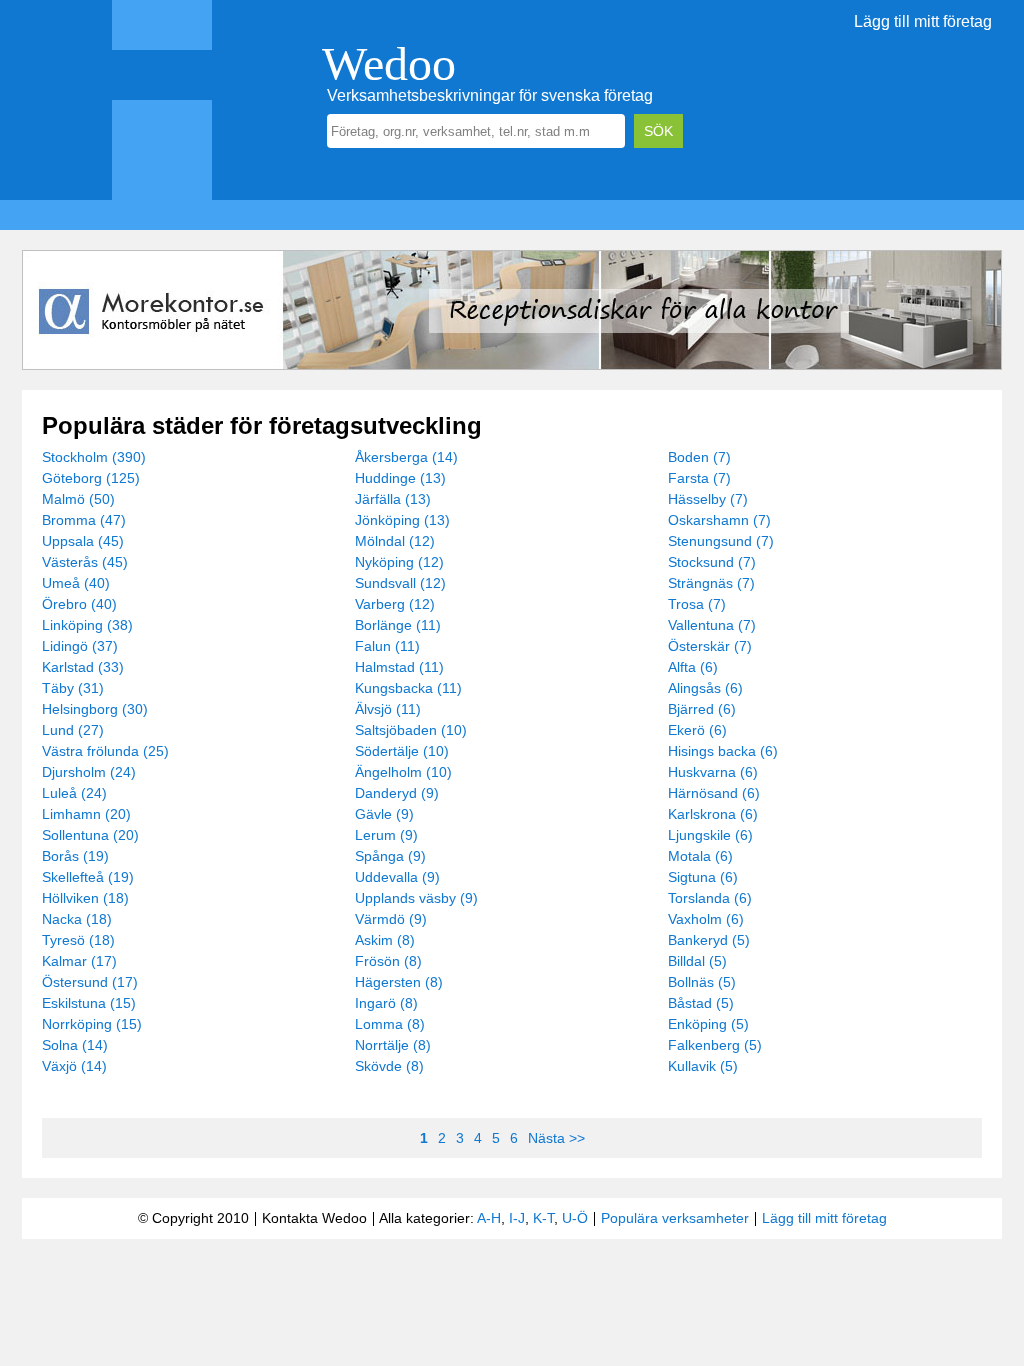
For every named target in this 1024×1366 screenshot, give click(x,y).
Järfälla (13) (393, 499)
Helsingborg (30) (95, 709)
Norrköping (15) (92, 1024)
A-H (489, 1218)
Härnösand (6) (714, 793)
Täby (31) (73, 688)
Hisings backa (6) (723, 751)
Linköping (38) (87, 625)
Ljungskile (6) (710, 835)
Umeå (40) (76, 583)
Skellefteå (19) (88, 877)
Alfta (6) (693, 667)
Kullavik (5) (703, 1066)
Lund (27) (73, 730)
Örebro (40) (79, 604)
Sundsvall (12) (400, 583)
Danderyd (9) (397, 793)
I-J (517, 1218)
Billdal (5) (697, 961)
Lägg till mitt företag (923, 21)
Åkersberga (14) (406, 457)
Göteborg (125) (91, 478)
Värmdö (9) (391, 919)
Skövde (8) (389, 1066)
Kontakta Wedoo (314, 1218)
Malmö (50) (78, 499)
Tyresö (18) (78, 940)
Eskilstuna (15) (89, 1003)
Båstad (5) (701, 1003)
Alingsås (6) (705, 688)
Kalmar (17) (79, 961)
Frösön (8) (388, 961)
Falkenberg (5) (715, 1045)
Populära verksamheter (675, 1218)
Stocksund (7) (712, 562)
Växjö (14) (74, 1066)
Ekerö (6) (697, 730)
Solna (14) (75, 1045)
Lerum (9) (386, 835)
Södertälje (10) (402, 751)
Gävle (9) (384, 814)
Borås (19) (75, 856)
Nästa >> (556, 1138)
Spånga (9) (390, 856)
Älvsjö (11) (388, 709)
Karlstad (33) (83, 667)
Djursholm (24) (89, 772)
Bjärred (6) (702, 709)
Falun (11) (387, 646)
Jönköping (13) (402, 520)
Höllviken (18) (85, 898)
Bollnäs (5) (702, 982)
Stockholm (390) (94, 457)
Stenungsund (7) (721, 541)
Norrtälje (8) (393, 1045)
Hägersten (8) (399, 982)
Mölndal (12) (395, 541)
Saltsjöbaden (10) (411, 730)
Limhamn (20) (86, 814)
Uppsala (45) (83, 541)
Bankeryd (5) (709, 940)
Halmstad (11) (399, 667)
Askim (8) (385, 940)
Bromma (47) (84, 520)
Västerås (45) (85, 562)
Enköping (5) (708, 1024)
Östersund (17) (90, 982)
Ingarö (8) (386, 1003)
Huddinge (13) (400, 478)
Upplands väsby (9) (416, 898)
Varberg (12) (395, 604)
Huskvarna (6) (713, 772)
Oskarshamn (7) (719, 520)
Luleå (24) (74, 793)
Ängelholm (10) (403, 772)
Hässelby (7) (708, 499)
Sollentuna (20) (90, 835)
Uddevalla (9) (397, 877)
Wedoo (389, 63)
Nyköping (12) (399, 562)
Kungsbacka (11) (408, 688)
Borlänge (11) (398, 625)
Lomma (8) (390, 1024)
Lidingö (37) (80, 646)
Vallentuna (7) (712, 625)
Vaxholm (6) (706, 919)
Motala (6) (700, 856)
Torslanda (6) (710, 898)
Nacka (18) (77, 919)
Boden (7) (699, 457)
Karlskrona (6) (713, 814)
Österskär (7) (710, 646)
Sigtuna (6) (703, 877)
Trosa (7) (697, 604)
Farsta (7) (699, 478)
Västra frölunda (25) (105, 751)
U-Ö (575, 1218)
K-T (543, 1218)
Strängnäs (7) (711, 583)
